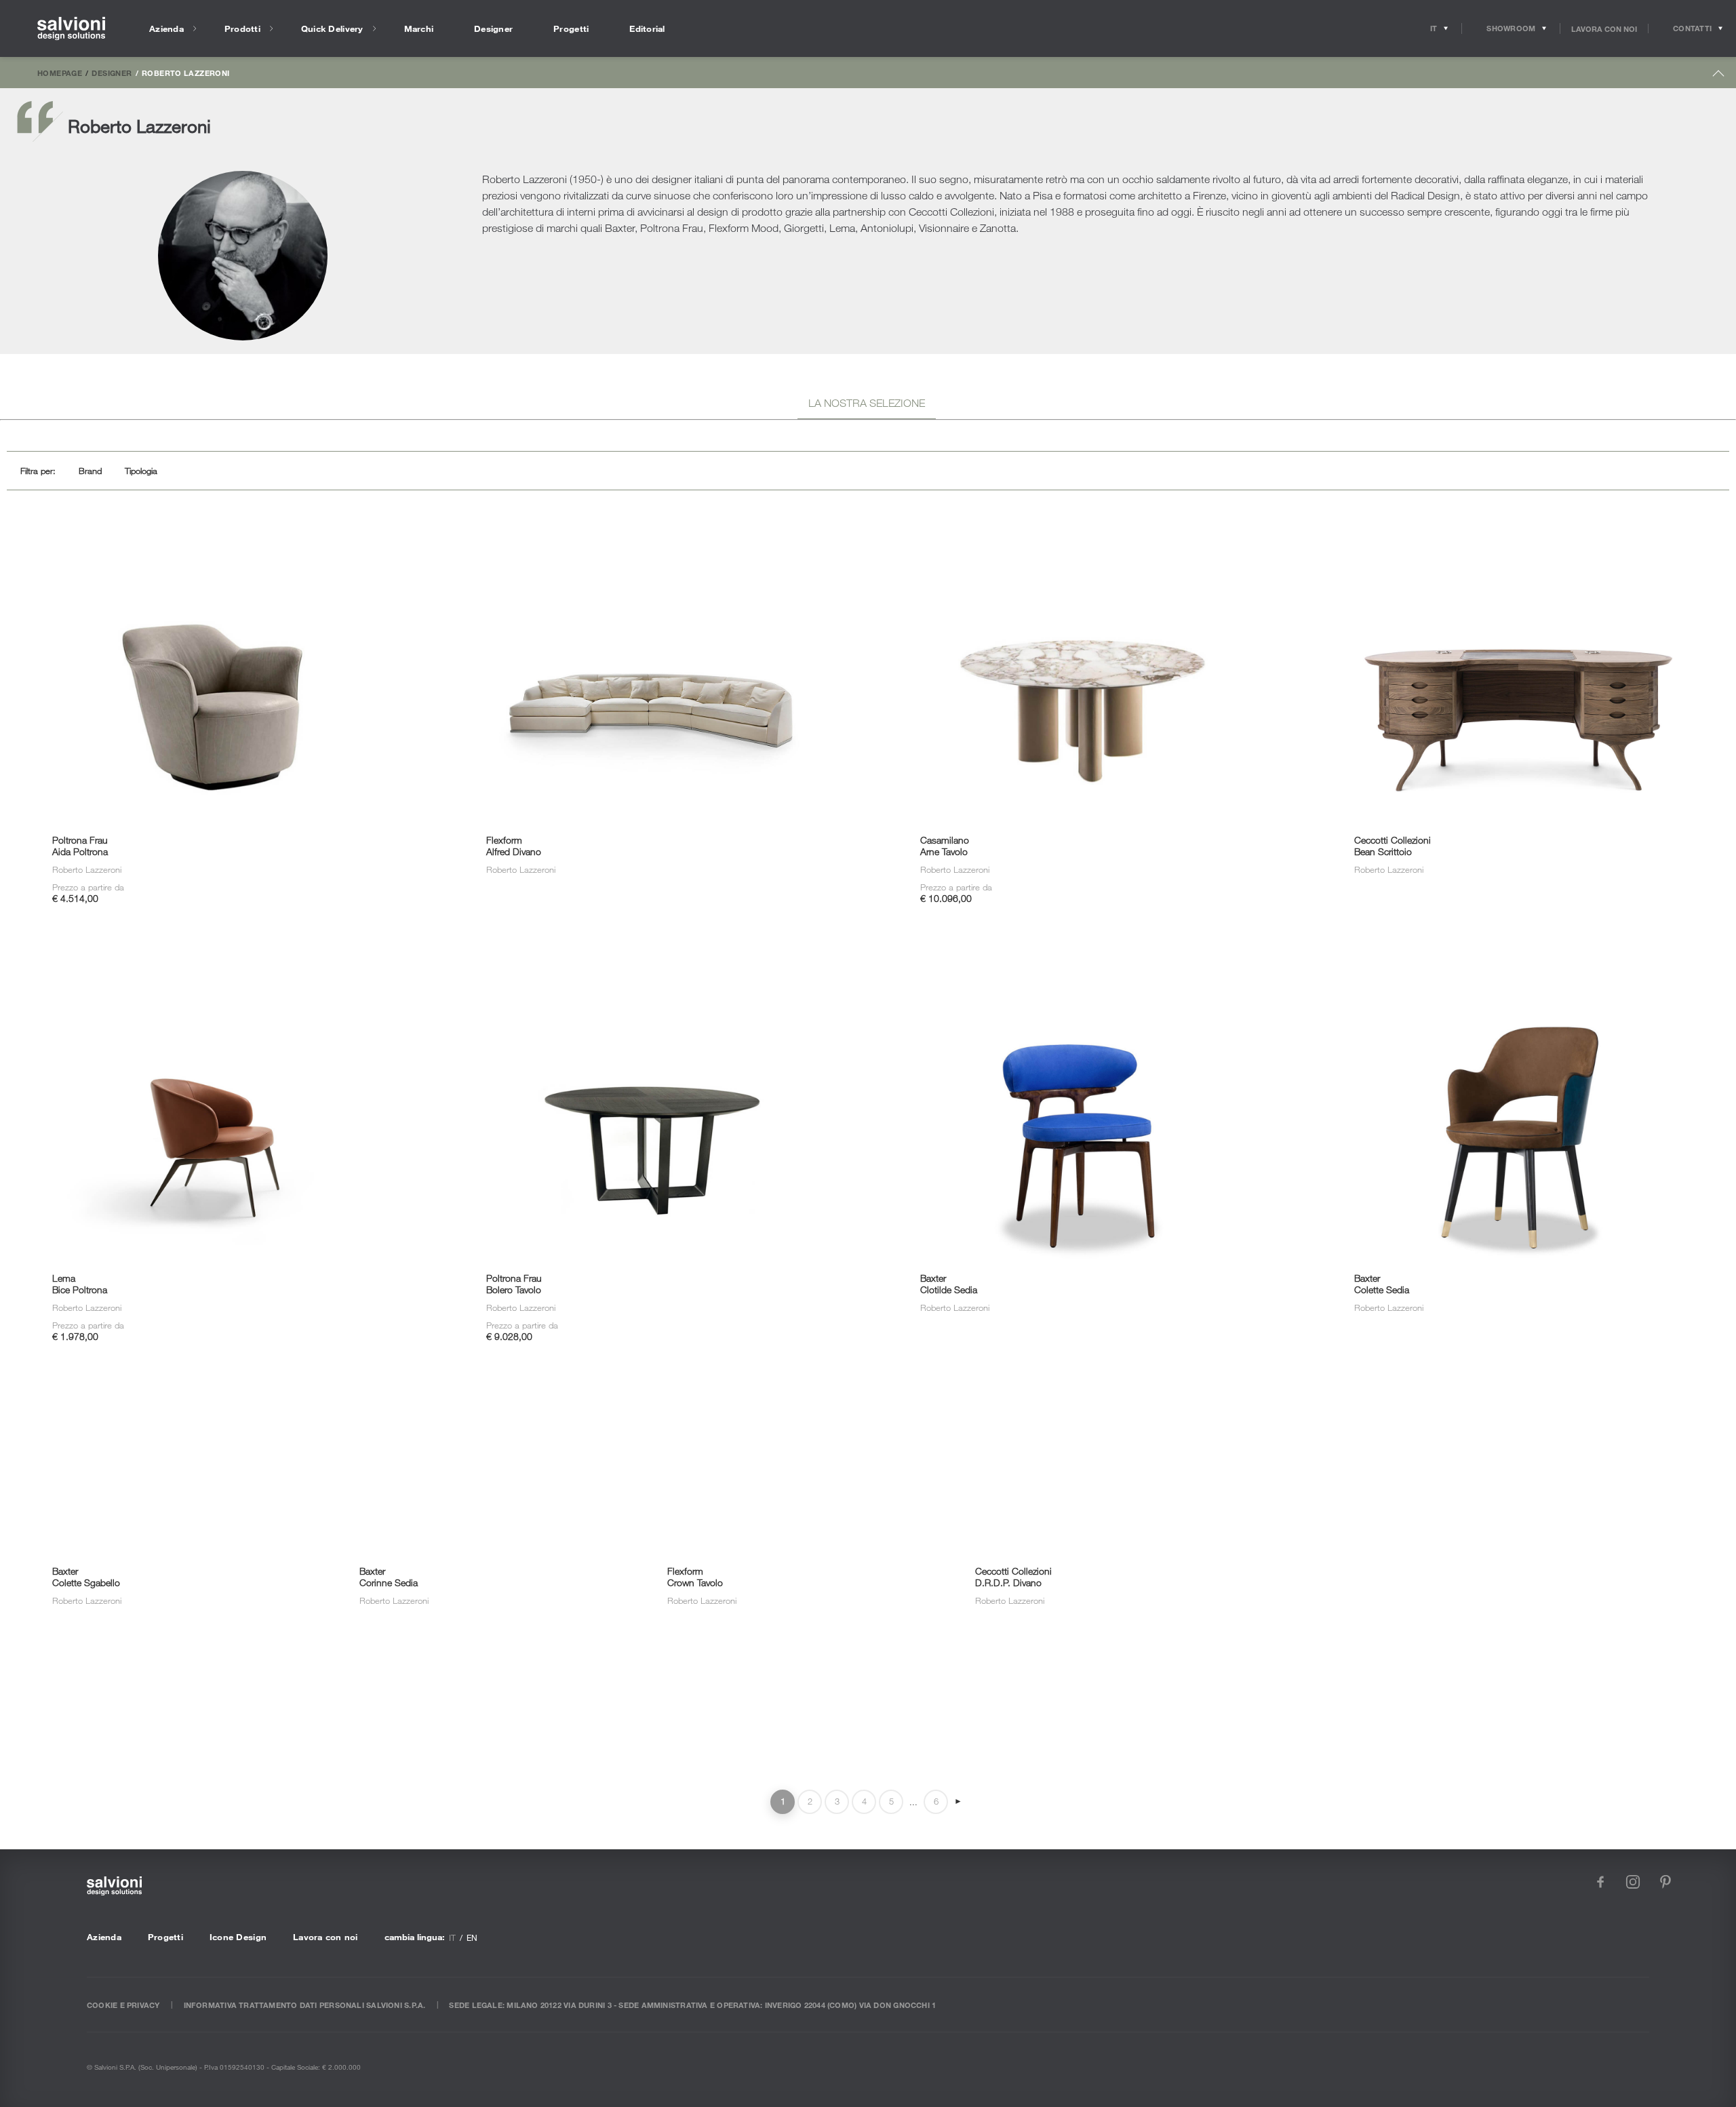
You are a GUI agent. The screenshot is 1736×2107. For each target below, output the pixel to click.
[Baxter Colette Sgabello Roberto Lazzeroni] (154, 1410)
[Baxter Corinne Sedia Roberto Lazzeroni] (462, 1410)
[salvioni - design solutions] (71, 29)
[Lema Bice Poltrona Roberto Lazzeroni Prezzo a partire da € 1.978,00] (217, 972)
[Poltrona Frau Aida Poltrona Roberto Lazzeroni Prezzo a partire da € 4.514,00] (217, 533)
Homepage (60, 73)
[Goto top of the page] (1719, 76)
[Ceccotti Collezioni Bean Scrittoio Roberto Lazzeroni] (1519, 533)
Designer (112, 73)
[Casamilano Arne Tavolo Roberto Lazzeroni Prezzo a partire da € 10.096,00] (1085, 533)
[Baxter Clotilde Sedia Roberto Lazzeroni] (1085, 972)
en (472, 1937)
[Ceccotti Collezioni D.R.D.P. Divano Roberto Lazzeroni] (1077, 1410)
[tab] (867, 405)
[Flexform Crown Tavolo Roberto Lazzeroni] (769, 1410)
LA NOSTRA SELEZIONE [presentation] (867, 403)
